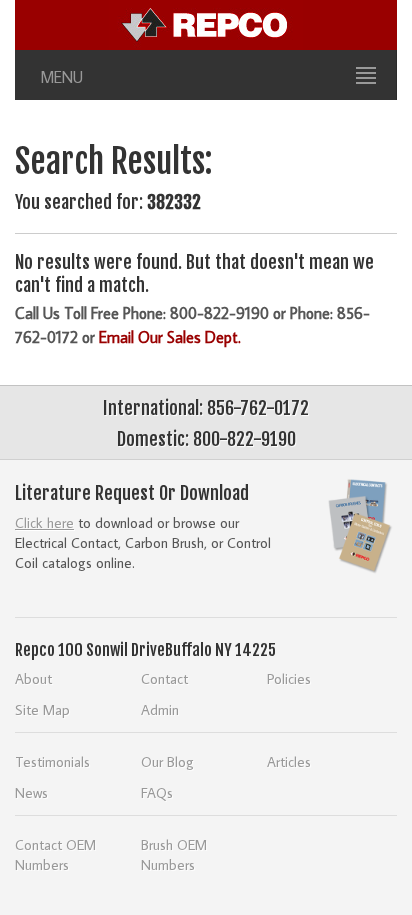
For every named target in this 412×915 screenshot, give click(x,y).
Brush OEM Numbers (174, 854)
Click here (44, 522)
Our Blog (167, 761)
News (31, 792)
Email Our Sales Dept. (170, 337)
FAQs (157, 792)
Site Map (42, 709)
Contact (164, 678)
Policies (289, 678)
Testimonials (52, 761)
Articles (289, 761)
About (33, 678)
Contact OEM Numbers (55, 854)
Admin (160, 709)
